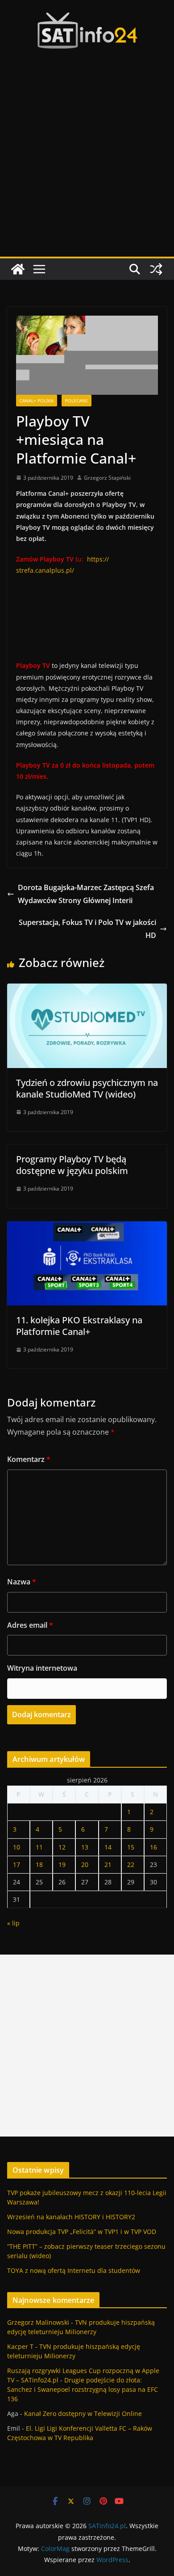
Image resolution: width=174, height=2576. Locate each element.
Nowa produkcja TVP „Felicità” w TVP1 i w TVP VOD (82, 2232)
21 (108, 1864)
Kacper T (20, 2346)
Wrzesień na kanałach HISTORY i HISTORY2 (71, 2217)
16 (153, 1847)
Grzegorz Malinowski (38, 2322)
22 (131, 1864)
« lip (13, 1923)
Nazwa (22, 1582)
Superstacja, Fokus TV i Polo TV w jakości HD (87, 929)
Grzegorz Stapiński (107, 478)
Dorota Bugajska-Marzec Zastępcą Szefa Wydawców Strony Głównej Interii (86, 894)
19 (62, 1864)
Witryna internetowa (42, 1668)
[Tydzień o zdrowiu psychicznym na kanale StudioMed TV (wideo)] (87, 990)
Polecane (77, 401)
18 (39, 1864)
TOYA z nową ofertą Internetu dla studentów (74, 2270)
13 (85, 1847)
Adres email (30, 1625)
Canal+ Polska (37, 401)
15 (131, 1847)
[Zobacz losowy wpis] (156, 269)
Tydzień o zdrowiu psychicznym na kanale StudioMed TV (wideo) (87, 1088)
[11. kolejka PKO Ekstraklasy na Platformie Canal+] (87, 1228)
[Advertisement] (87, 165)
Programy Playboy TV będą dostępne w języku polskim (72, 1165)
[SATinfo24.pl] (18, 269)
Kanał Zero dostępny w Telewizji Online (83, 2413)
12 (62, 1847)
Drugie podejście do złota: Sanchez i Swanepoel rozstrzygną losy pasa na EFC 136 (83, 2389)
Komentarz (29, 1459)
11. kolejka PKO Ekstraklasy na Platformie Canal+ (79, 1326)
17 (17, 1864)
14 (108, 1847)
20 (85, 1864)
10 (17, 1847)
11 (39, 1847)
